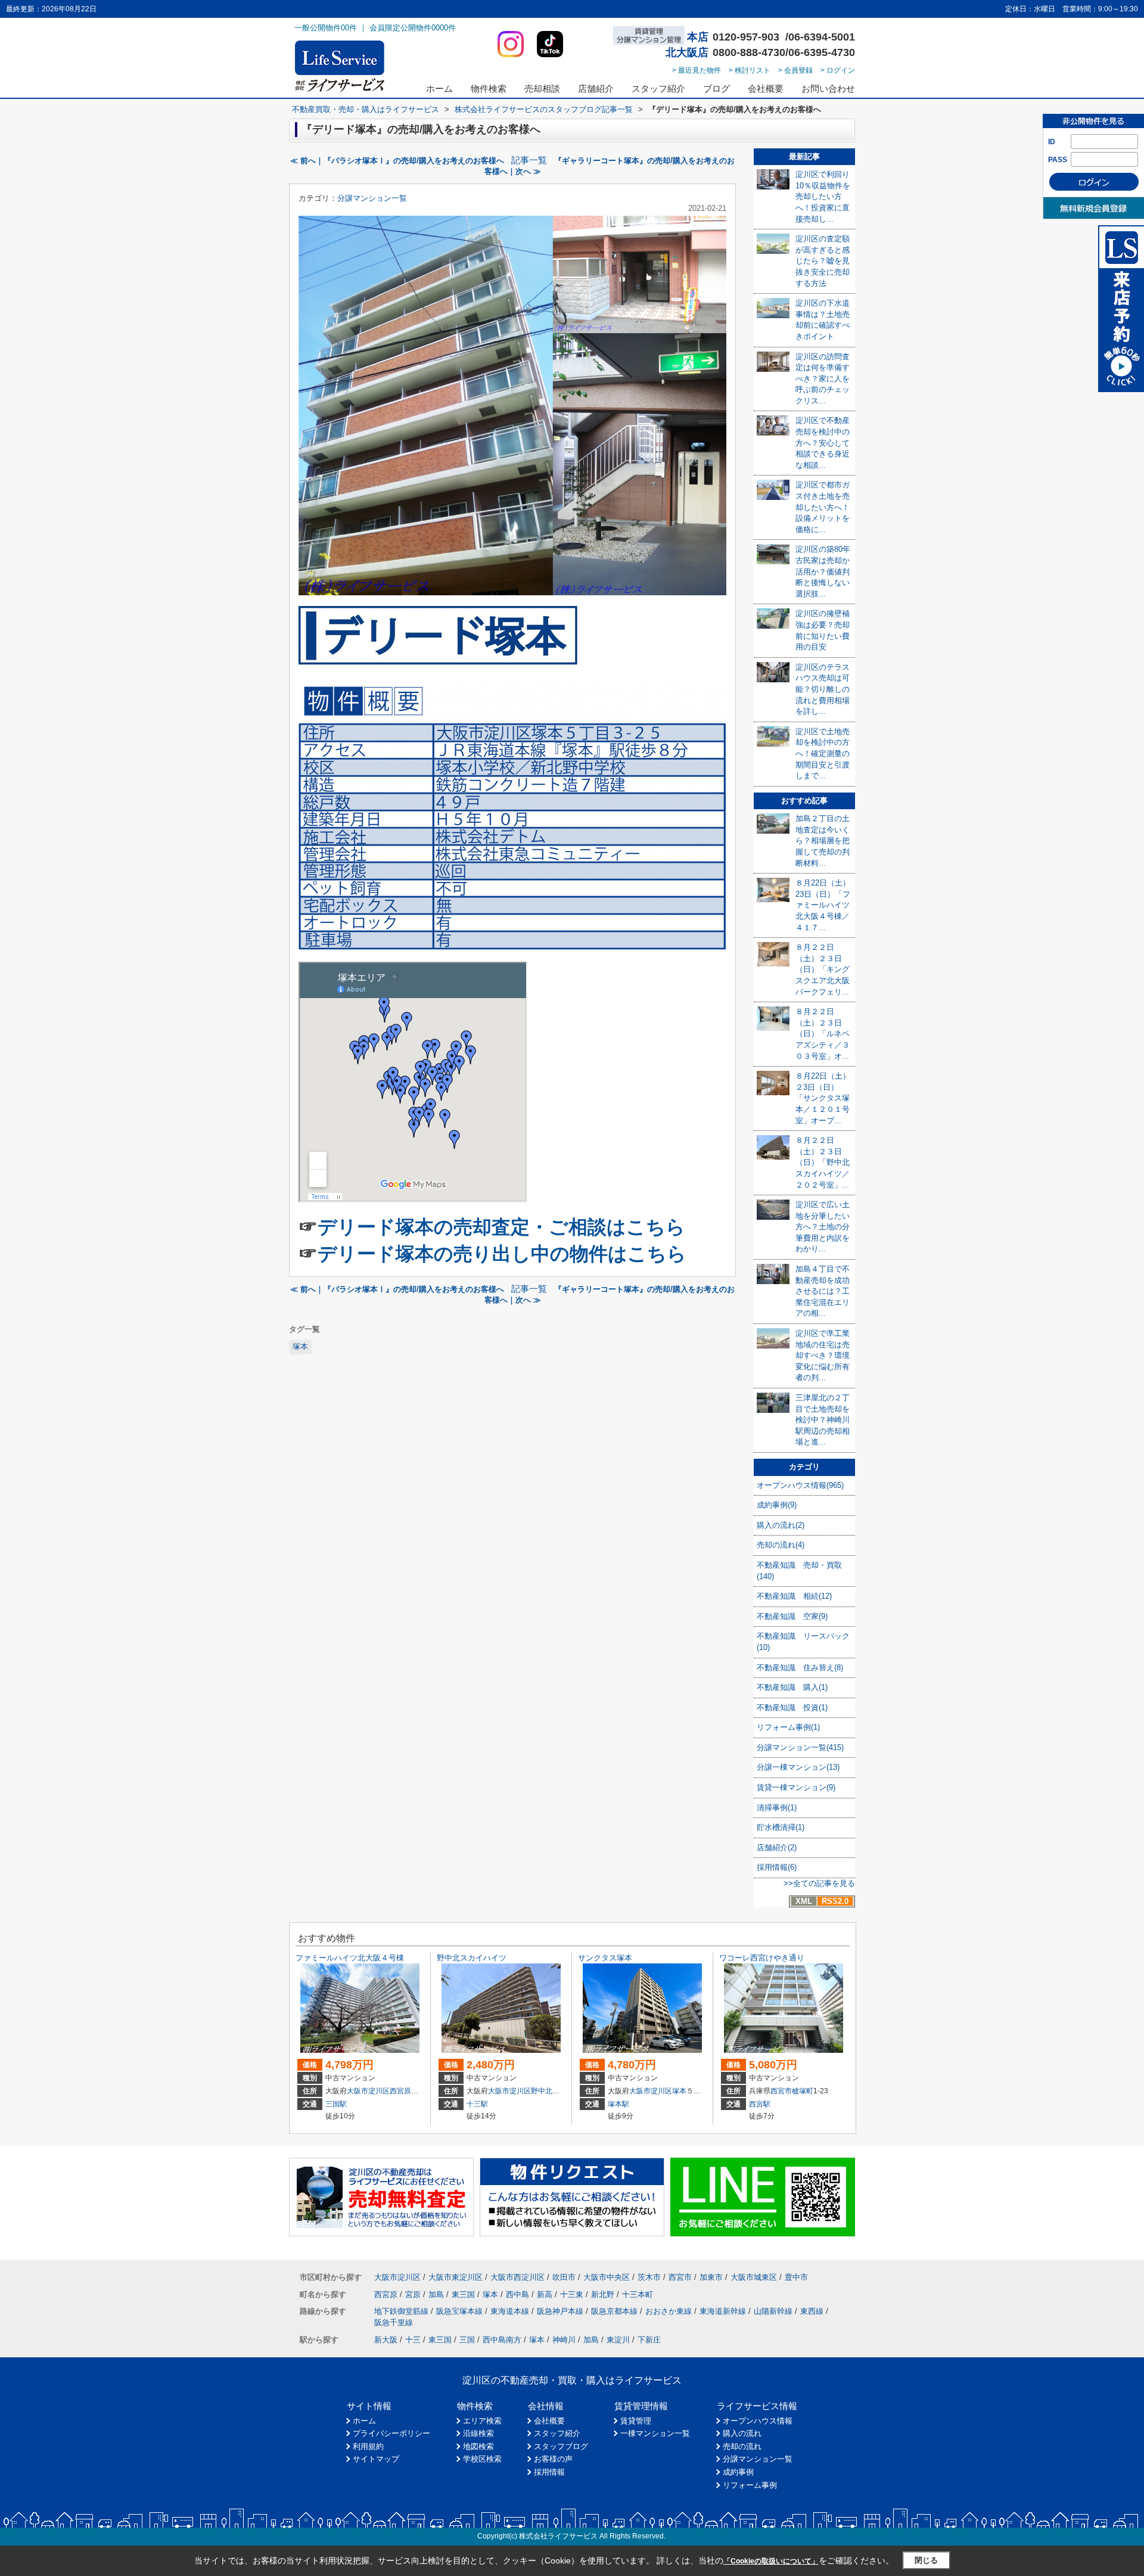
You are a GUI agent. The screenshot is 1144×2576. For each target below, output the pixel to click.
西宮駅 (760, 2104)
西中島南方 (502, 2340)
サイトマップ (376, 2459)
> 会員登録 (795, 70)
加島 (436, 2294)
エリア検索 (482, 2421)
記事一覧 (529, 160)
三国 (467, 2340)
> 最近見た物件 (697, 70)
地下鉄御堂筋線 (401, 2311)
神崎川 (564, 2340)
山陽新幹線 (773, 2311)
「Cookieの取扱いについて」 (771, 2561)
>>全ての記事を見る (819, 1883)
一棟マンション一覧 (655, 2433)
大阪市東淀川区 (456, 2277)
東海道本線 (510, 2311)
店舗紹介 (596, 88)
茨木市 (649, 2277)
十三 (413, 2340)
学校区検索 (482, 2459)
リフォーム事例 (750, 2485)
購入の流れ (742, 2433)
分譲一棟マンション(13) (798, 1767)
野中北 (542, 2091)
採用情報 (549, 2472)
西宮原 (400, 2091)
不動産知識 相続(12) (794, 1596)
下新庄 (649, 2340)
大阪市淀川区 (368, 2091)
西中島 (517, 2294)
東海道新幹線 (723, 2311)
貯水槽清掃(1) (781, 1827)
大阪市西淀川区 (517, 2277)
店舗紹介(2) (777, 1848)
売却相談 (542, 88)
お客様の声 (553, 2459)
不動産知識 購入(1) (792, 1687)
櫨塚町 (803, 2091)
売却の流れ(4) (781, 1545)
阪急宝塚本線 (459, 2311)
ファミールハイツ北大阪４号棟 (350, 1958)
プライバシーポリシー (391, 2433)
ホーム (439, 88)
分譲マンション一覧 (372, 198)
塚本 (300, 1346)
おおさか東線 (669, 2311)
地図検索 (478, 2446)
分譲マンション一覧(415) (800, 1747)
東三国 (463, 2294)
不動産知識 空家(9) (792, 1616)
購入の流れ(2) (781, 1525)
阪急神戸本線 (560, 2311)
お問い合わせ (828, 88)
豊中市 (796, 2277)
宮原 (413, 2294)
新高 (545, 2294)
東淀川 (618, 2340)
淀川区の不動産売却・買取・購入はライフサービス (572, 2380)
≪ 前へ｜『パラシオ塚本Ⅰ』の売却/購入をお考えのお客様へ (397, 161)
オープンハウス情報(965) (800, 1485)
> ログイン (838, 70)
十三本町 (638, 2294)
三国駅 (336, 2104)
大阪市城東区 (754, 2277)
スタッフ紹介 (658, 88)
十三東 (572, 2294)
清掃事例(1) (777, 1808)
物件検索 (489, 88)
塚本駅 (618, 2104)
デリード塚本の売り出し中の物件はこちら (502, 1254)
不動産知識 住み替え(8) (800, 1668)
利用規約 (368, 2446)
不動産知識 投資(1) (792, 1708)
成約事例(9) (777, 1505)
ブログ (716, 88)
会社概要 (766, 88)
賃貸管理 (636, 2421)
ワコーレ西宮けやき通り (762, 1958)
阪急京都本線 (614, 2311)
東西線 (812, 2311)
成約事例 (738, 2472)
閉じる (926, 2560)
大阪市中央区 (607, 2277)
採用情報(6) (777, 1867)
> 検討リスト (750, 70)
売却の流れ (742, 2446)
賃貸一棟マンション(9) (796, 1787)
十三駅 (477, 2104)
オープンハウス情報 (758, 2421)
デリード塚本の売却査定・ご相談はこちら (501, 1227)
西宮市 (781, 2091)
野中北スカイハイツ (472, 1958)
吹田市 (564, 2277)
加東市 (711, 2277)
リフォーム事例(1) (788, 1727)
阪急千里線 (394, 2322)
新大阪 (386, 2340)
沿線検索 (478, 2433)
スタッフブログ (561, 2446)
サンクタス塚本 (605, 1958)
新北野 (603, 2294)
